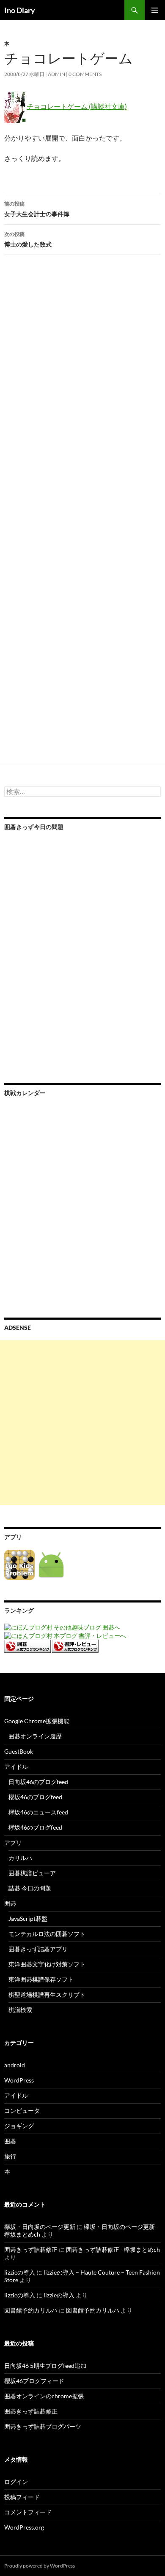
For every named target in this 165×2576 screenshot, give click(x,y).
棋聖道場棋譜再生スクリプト (47, 1994)
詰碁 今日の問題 (30, 1888)
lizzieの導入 (20, 2272)
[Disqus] (82, 393)
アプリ (13, 1843)
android (15, 2065)
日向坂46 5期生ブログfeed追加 (45, 2366)
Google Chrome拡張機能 (37, 1721)
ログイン (16, 2482)
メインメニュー (155, 10)
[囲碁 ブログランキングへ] (27, 1645)
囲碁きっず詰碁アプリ (38, 1949)
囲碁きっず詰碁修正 (31, 2249)
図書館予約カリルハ (31, 2310)
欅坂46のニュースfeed (38, 1812)
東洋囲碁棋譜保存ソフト (41, 1979)
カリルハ (20, 1858)
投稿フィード (22, 2497)
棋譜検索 (20, 2010)
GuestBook (19, 1751)
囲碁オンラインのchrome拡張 (44, 2396)
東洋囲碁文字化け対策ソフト (47, 1964)
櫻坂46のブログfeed (35, 1797)
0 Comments (85, 74)
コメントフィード (28, 2512)
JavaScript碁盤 (28, 1918)
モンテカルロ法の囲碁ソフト (47, 1934)
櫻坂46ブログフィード (34, 2381)
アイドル (16, 1767)
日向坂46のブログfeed (38, 1782)
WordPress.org (24, 2527)
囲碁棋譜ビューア (32, 1873)
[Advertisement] (82, 1423)
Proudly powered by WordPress (40, 2566)
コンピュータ (22, 2111)
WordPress (19, 2080)
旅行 (10, 2156)
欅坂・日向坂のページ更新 (40, 2227)
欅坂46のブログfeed (35, 1827)
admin (56, 74)
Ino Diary (20, 10)
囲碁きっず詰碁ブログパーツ (43, 2426)
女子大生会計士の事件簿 (37, 209)
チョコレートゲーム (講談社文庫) (77, 106)
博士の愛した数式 (28, 239)
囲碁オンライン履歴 (35, 1736)
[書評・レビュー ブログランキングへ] (75, 1645)
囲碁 (10, 1903)
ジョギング (19, 2126)
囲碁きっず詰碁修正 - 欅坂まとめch (113, 2249)
